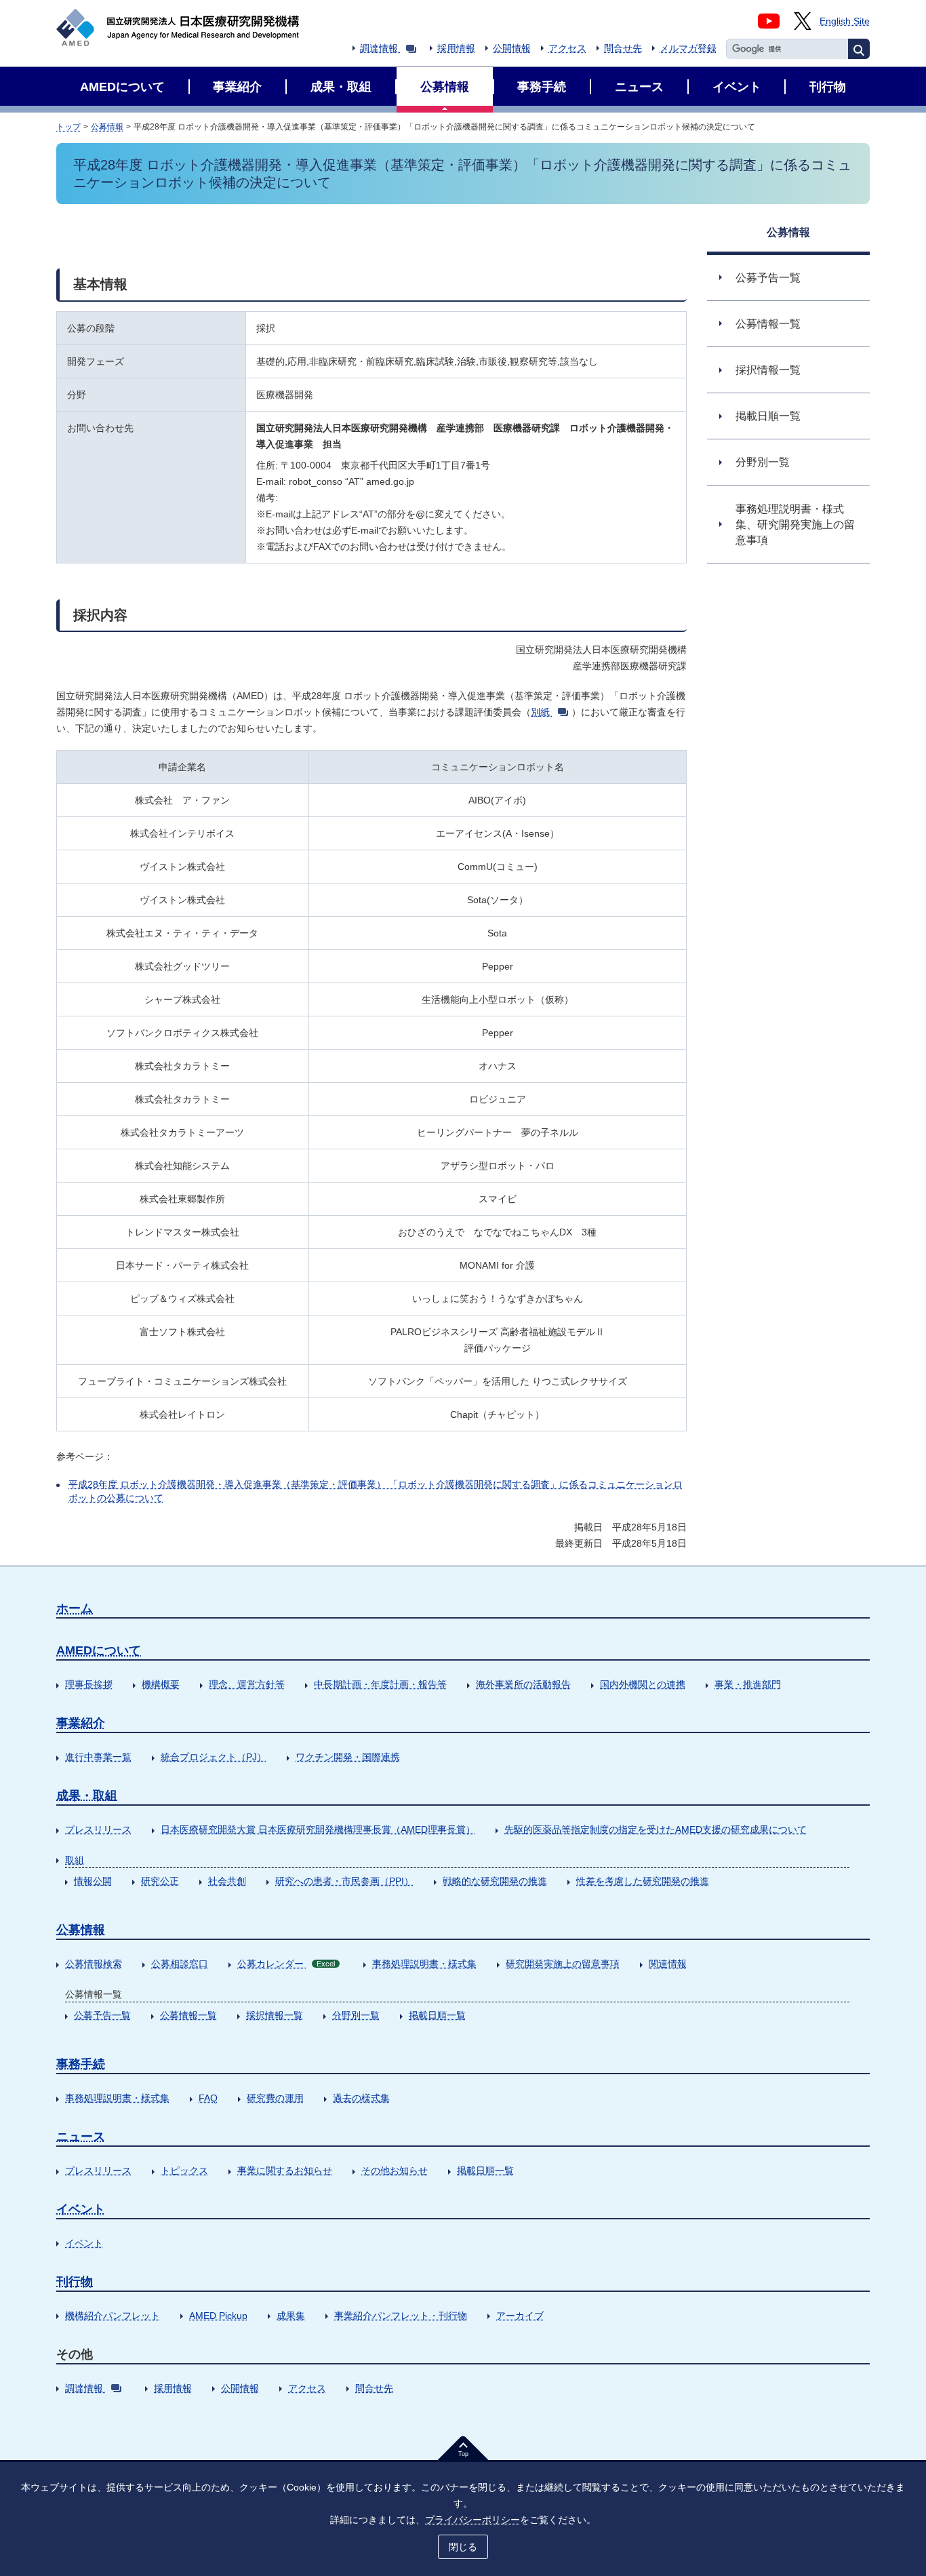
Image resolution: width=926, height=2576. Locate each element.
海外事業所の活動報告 (523, 1684)
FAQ (208, 2098)
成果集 (291, 2316)
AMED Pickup (218, 2316)
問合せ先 (623, 48)
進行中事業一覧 (98, 1757)
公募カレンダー (286, 1964)
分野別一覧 (356, 2015)
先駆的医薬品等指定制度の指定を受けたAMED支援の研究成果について (656, 1829)
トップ (68, 127)
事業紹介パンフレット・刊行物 (401, 2316)
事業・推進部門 (748, 1684)
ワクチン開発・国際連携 (348, 1757)
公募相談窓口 (180, 1964)
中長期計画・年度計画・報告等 (380, 1684)
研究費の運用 (275, 2098)
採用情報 (456, 48)
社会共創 (227, 1881)
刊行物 (75, 2282)
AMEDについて (99, 1650)
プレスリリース (98, 1829)
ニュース (81, 2137)
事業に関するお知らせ (285, 2171)
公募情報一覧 (188, 2015)
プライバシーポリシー (472, 2520)
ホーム (75, 1608)
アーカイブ (520, 2316)
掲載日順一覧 (437, 2015)
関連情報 (668, 1964)
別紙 (540, 712)
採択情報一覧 (275, 2015)
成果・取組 (87, 1796)
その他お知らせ (395, 2171)
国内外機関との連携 (643, 1684)
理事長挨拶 (89, 1684)
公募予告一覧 (102, 2015)
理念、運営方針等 (247, 1684)
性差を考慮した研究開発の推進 (643, 1881)
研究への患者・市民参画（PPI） (344, 1881)
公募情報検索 (94, 1964)
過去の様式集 (361, 2098)
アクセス (567, 48)
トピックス (184, 2171)
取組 (75, 1860)
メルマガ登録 (688, 48)
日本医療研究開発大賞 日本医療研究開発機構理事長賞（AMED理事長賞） (318, 1829)
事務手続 (81, 2064)
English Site (845, 21)
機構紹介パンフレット (113, 2316)
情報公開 (93, 1881)
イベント (81, 2209)
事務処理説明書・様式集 (424, 1964)
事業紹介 (81, 1723)
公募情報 (107, 127)
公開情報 (512, 48)
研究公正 (160, 1881)
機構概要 (161, 1684)
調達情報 (379, 48)
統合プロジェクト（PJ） (214, 1757)
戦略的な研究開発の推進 (495, 1881)
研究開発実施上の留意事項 (563, 1964)
